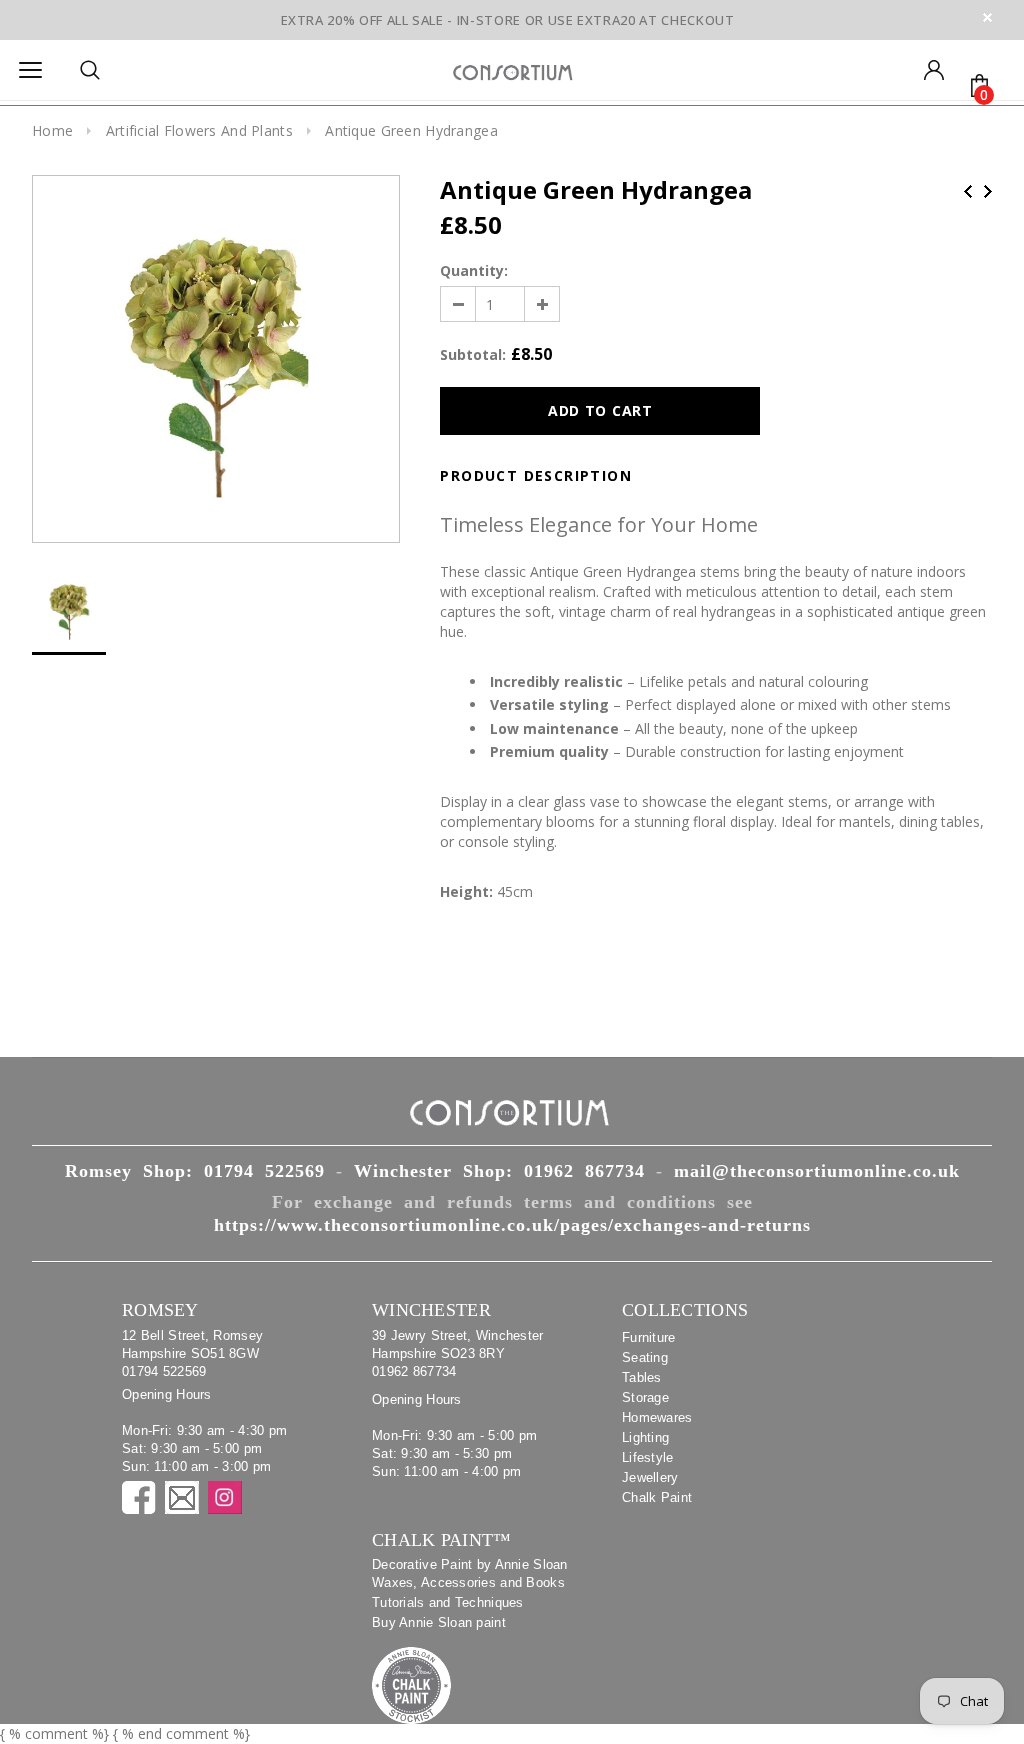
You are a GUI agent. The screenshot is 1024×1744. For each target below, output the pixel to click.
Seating (645, 1357)
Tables (642, 1377)
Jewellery (650, 1477)
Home (52, 130)
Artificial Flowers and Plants (199, 130)
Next (988, 191)
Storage (645, 1397)
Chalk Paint (657, 1497)
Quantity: (474, 270)
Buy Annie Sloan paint (439, 1622)
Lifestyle (648, 1457)
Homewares (657, 1417)
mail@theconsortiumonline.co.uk (817, 1171)
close (987, 17)
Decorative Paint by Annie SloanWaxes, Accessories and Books (470, 1573)
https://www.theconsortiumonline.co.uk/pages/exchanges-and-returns (512, 1225)
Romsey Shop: (195, 1171)
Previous (968, 191)
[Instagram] (225, 1497)
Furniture (649, 1337)
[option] (216, 359)
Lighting (645, 1437)
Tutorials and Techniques (448, 1602)
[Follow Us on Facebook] (139, 1497)
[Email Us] (182, 1497)
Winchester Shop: (499, 1171)
